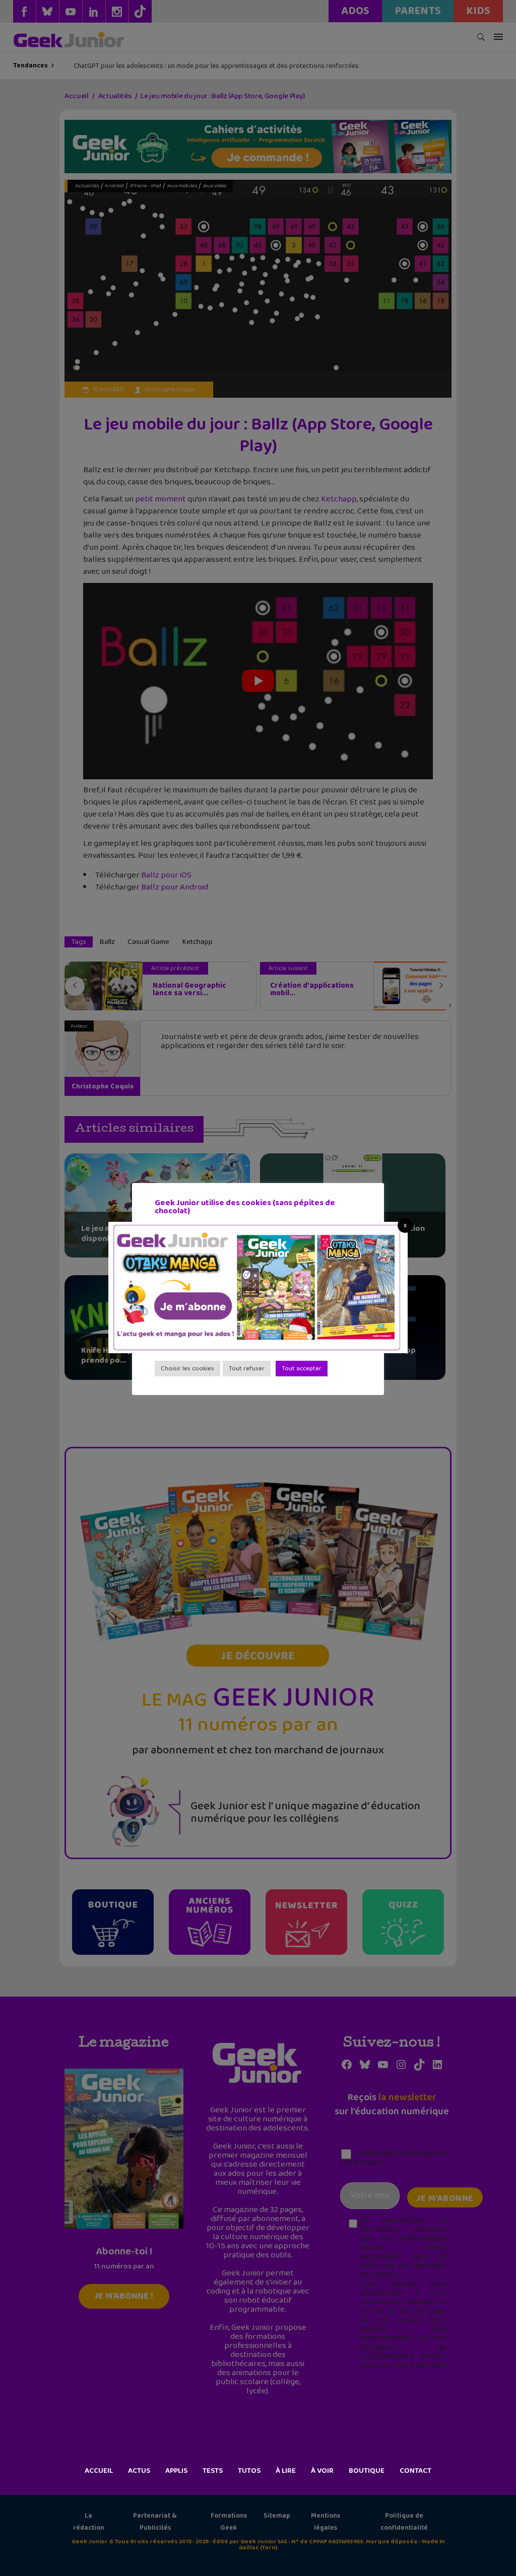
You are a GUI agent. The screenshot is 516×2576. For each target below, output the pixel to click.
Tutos (249, 2471)
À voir (322, 2471)
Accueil (99, 2471)
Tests (213, 2471)
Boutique (367, 2471)
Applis (176, 2471)
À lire (286, 2471)
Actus (139, 2471)
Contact (415, 2471)
